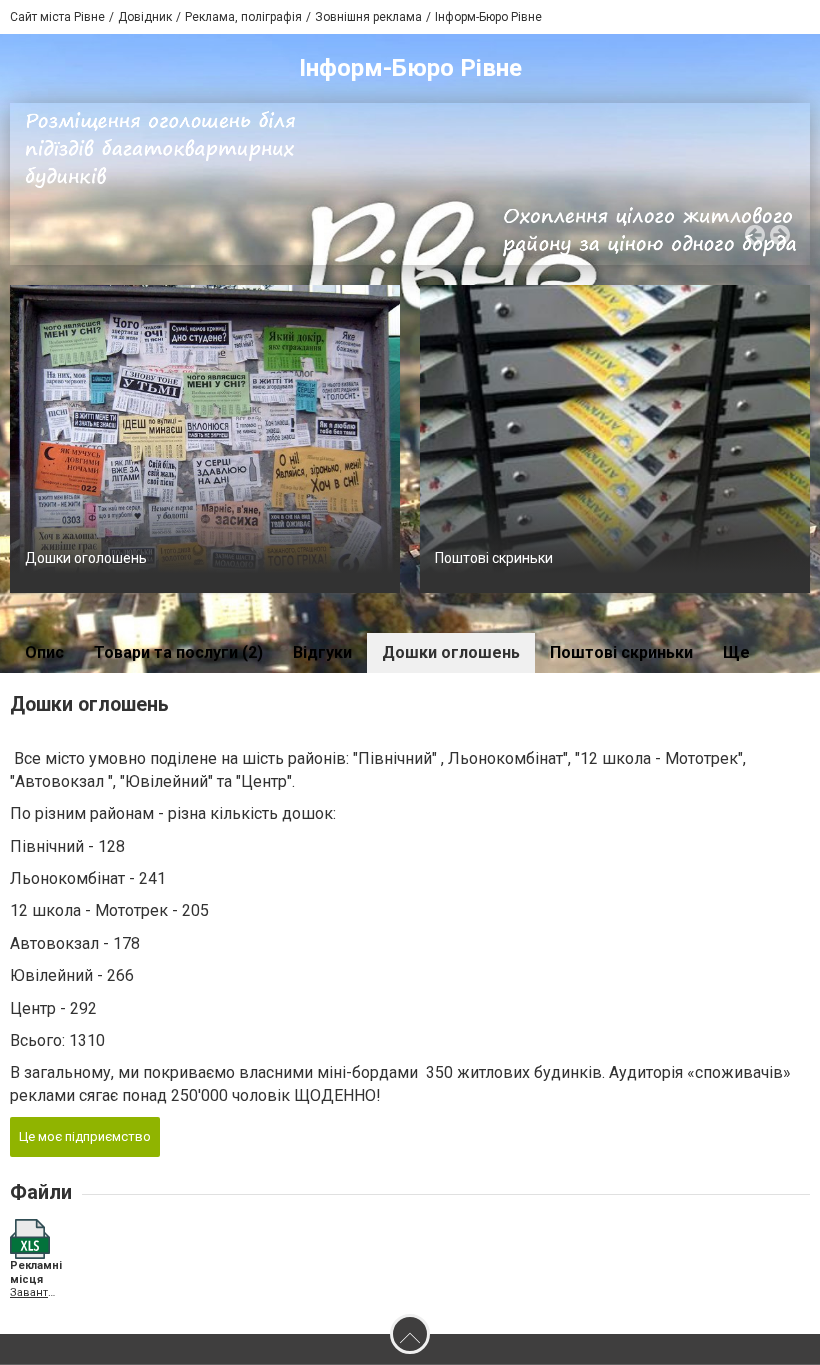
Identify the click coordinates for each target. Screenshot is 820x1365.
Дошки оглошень (451, 652)
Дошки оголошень (86, 558)
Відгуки (322, 652)
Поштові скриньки (494, 558)
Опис (44, 652)
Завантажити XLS (32, 1292)
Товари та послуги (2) (178, 652)
